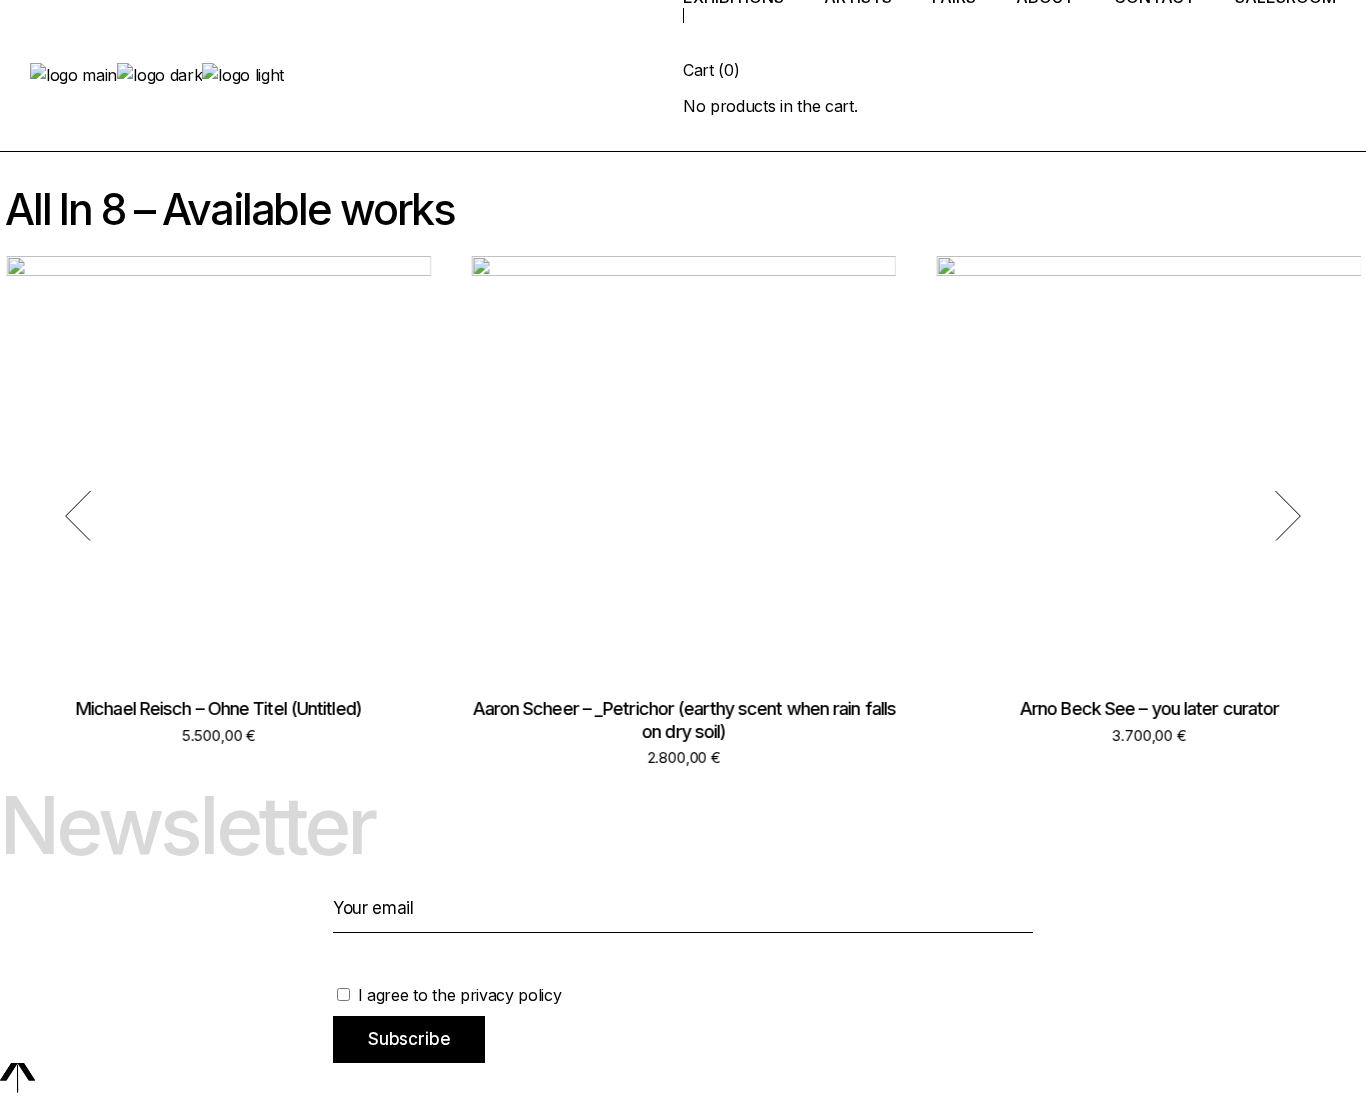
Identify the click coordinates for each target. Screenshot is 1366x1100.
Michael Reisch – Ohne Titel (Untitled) (218, 708)
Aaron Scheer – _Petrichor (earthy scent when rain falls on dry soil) (683, 720)
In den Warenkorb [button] (217, 489)
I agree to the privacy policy (457, 995)
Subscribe (409, 1039)
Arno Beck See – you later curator (1148, 708)
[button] (78, 515)
